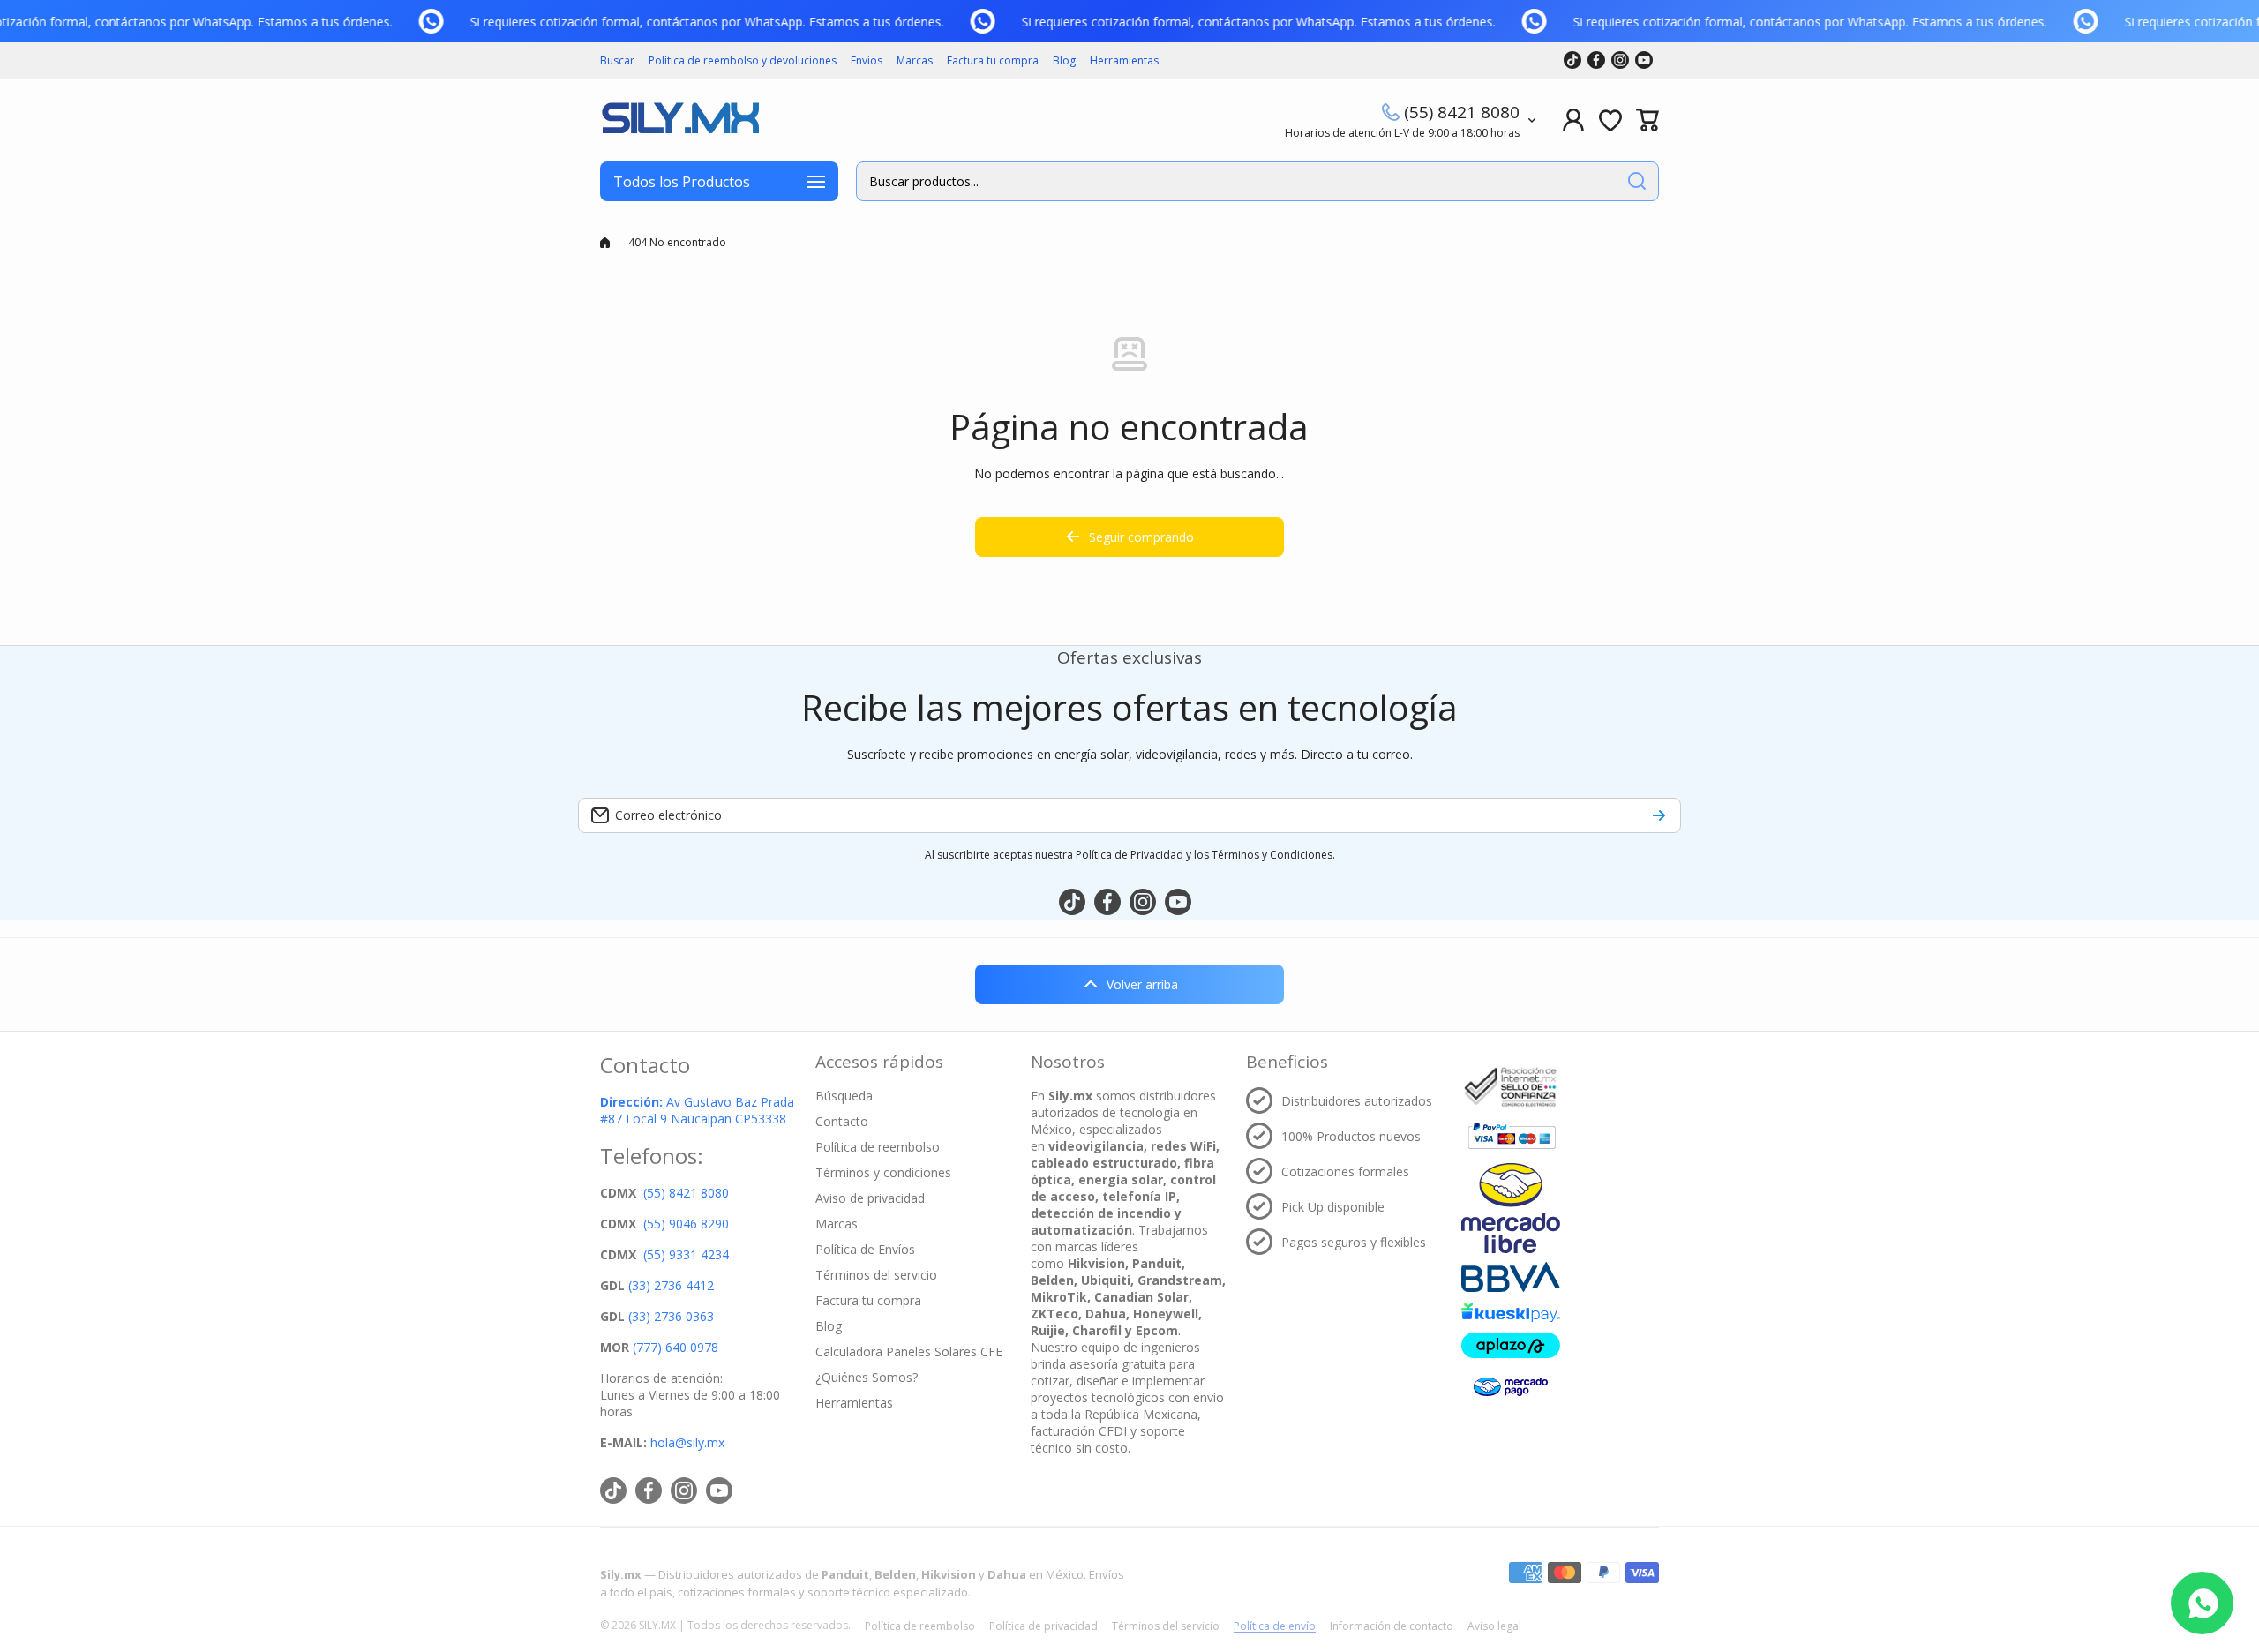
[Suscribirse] (1659, 815)
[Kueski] (1511, 1313)
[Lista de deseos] (1610, 120)
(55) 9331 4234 (686, 1254)
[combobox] (1257, 181)
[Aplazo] (1511, 1345)
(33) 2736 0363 (671, 1316)
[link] (439, 21)
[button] (1647, 120)
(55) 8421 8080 (1462, 112)
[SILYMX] (679, 120)
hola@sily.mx (686, 1442)
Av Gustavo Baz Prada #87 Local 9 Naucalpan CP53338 (697, 1110)
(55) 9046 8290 (686, 1224)
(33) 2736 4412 (671, 1285)
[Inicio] (605, 243)
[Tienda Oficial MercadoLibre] (1511, 1208)
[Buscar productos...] (1637, 181)
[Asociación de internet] (1511, 1087)
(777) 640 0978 (675, 1347)
